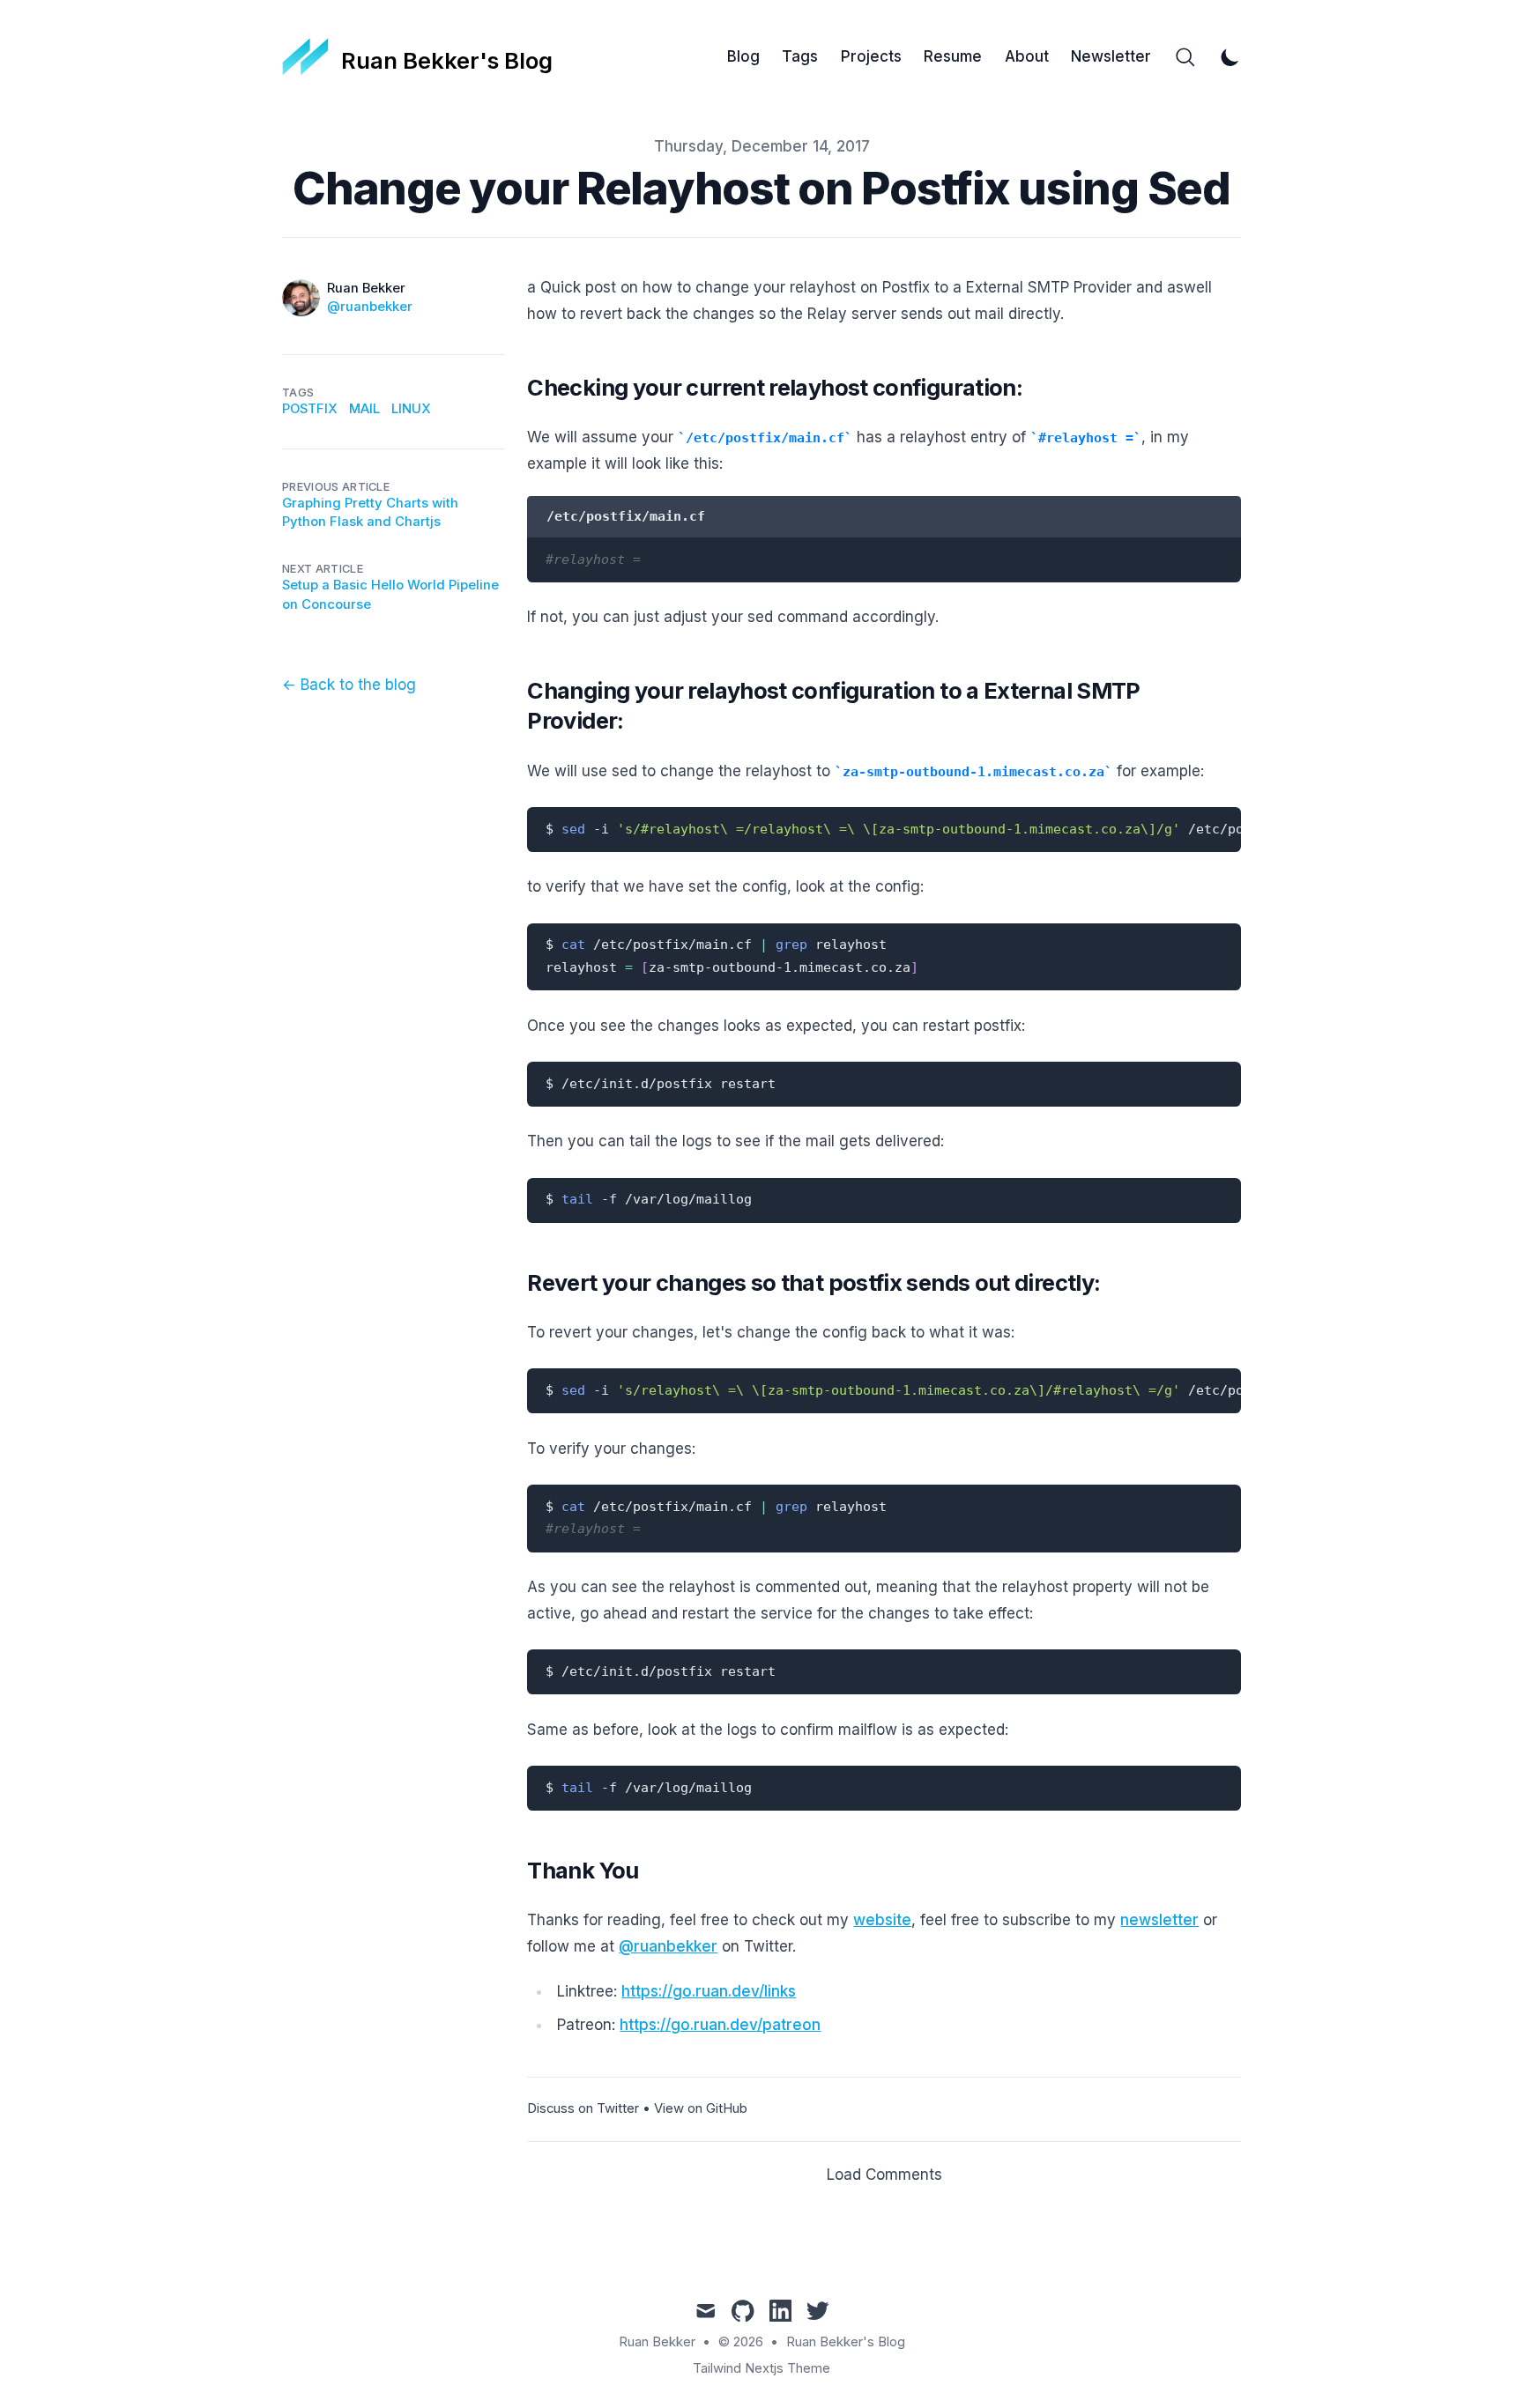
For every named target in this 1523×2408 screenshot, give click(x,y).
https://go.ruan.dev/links (709, 1991)
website (882, 1920)
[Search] (1185, 57)
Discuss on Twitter (583, 2108)
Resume (953, 56)
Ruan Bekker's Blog (846, 2342)
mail (364, 409)
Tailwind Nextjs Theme (761, 2368)
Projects (871, 56)
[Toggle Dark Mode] (1230, 57)
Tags (800, 56)
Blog (743, 56)
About (1027, 56)
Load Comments (884, 2175)
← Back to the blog (349, 685)
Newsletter (1111, 56)
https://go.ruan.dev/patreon (720, 2025)
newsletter (1159, 1920)
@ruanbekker (370, 307)
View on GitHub (701, 2108)
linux (411, 409)
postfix (310, 409)
